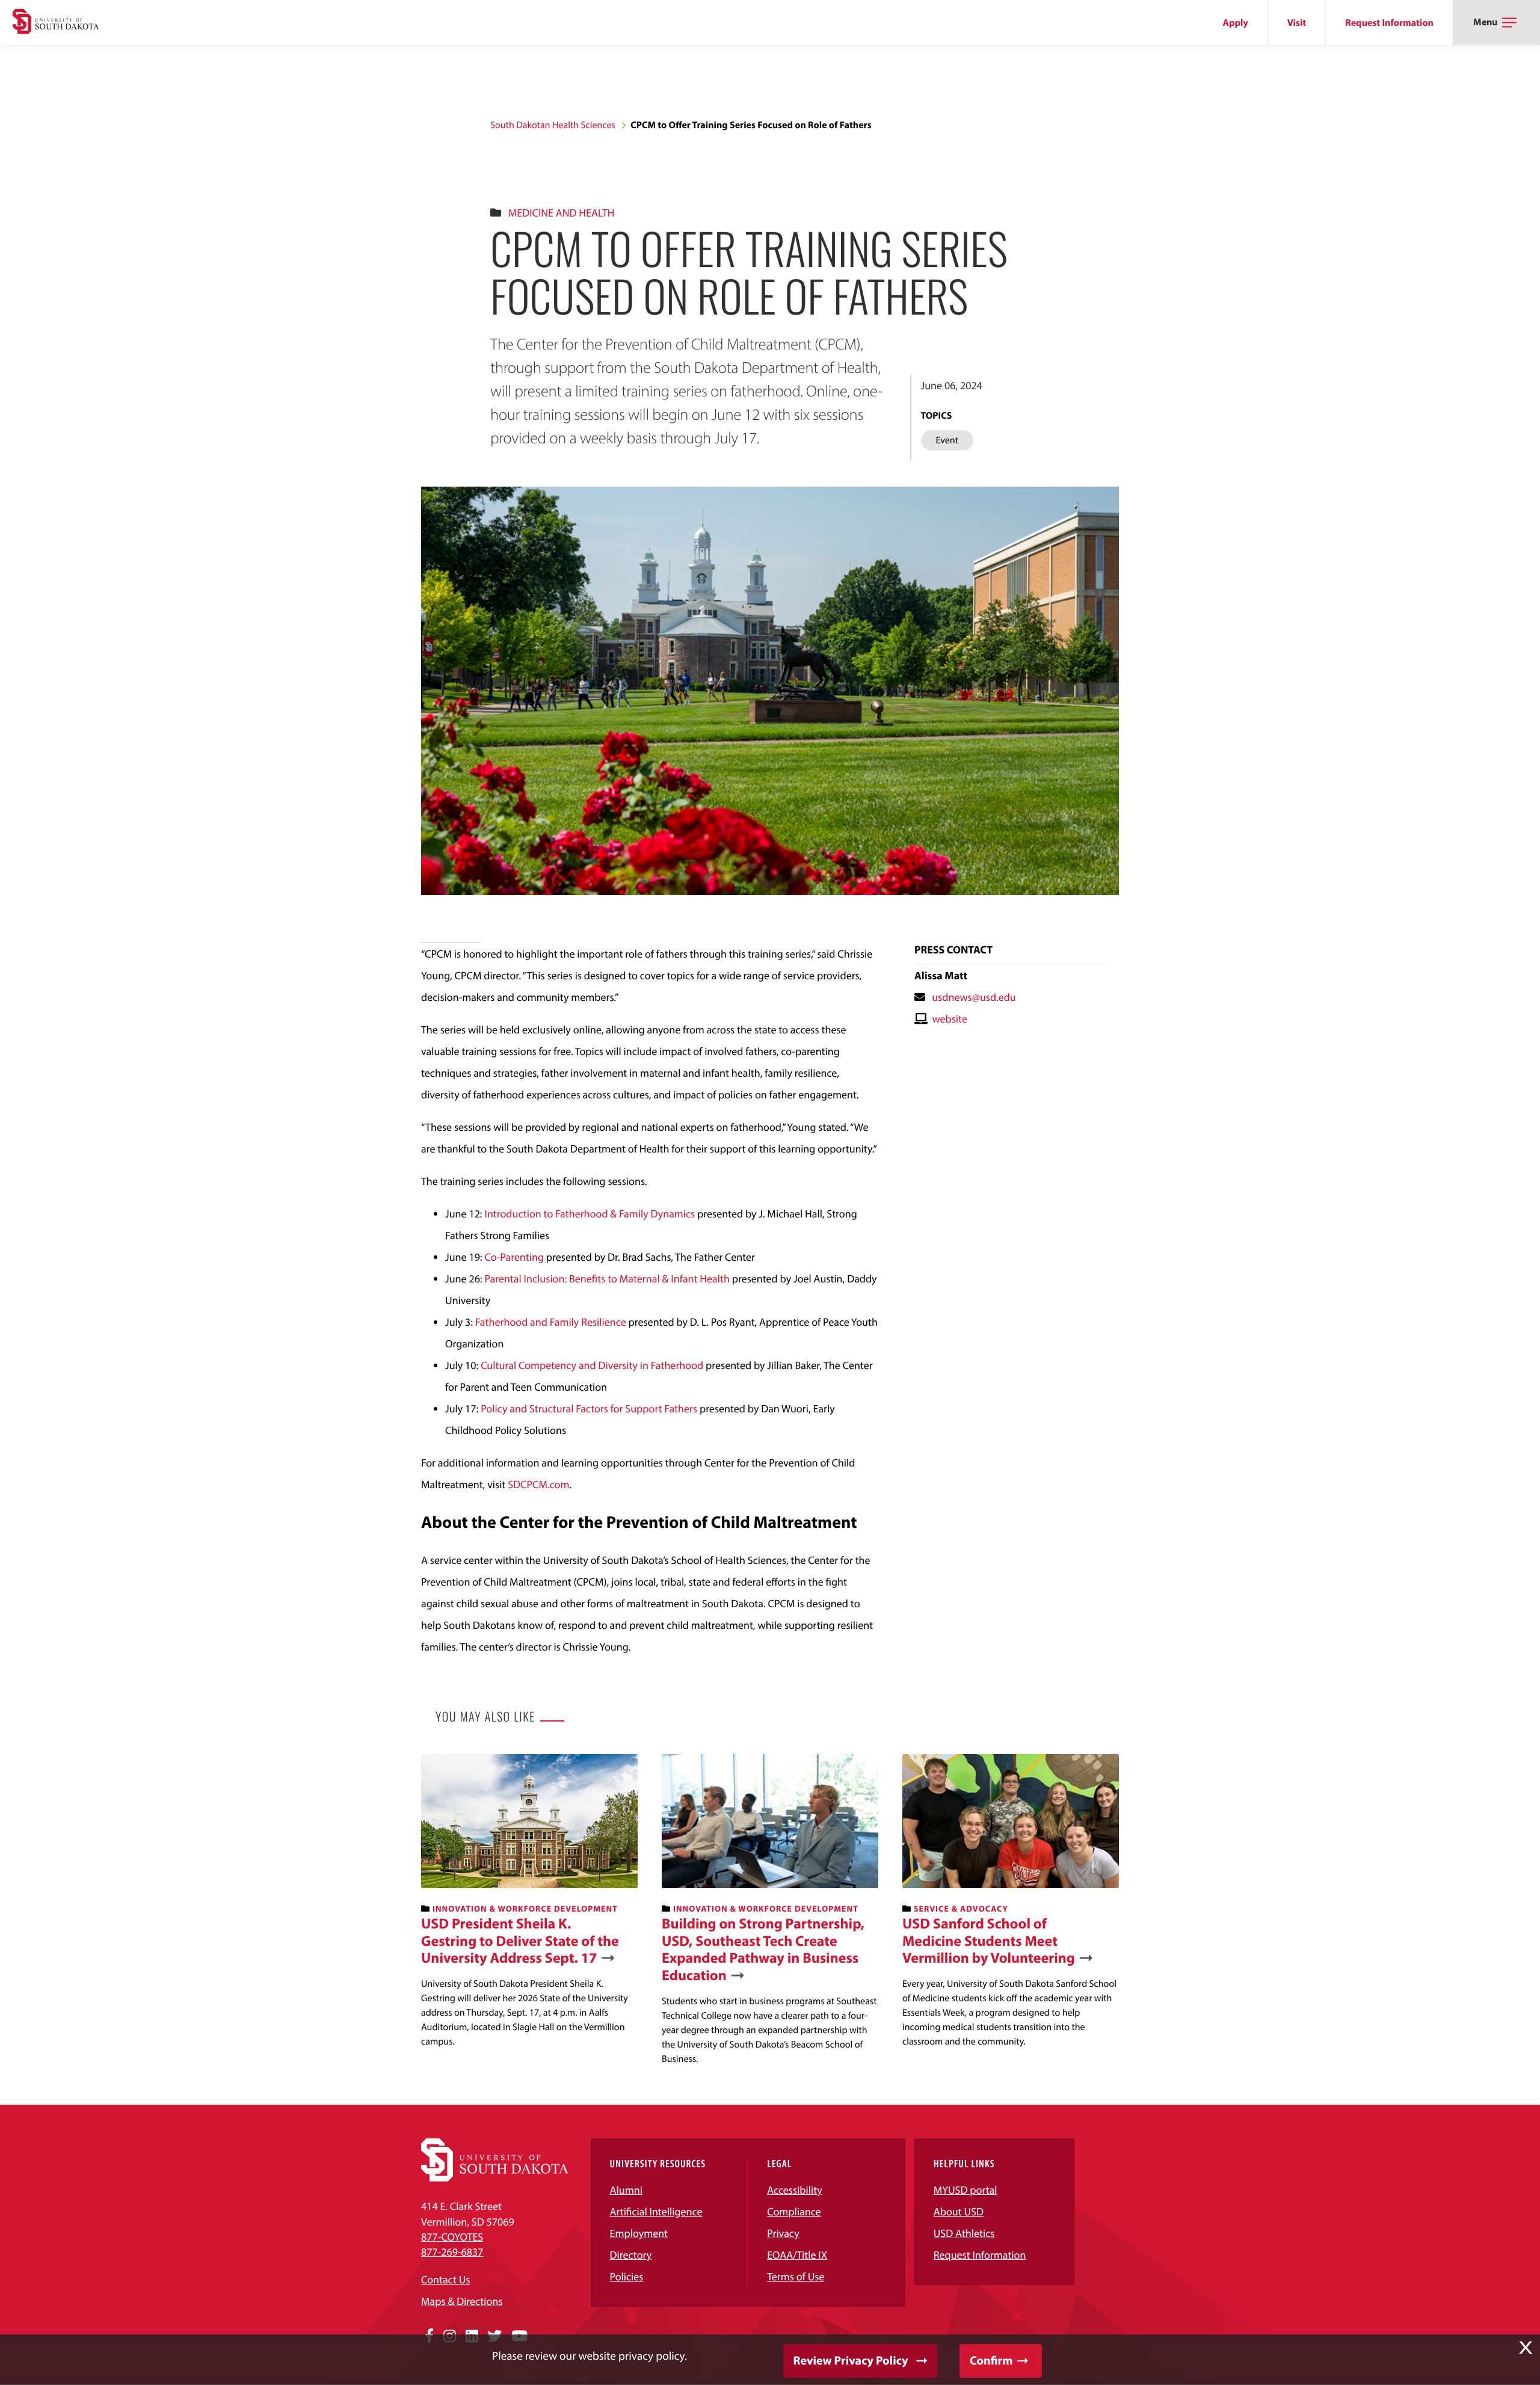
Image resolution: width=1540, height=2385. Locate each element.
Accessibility (795, 2190)
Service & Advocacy (961, 1909)
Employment (639, 2233)
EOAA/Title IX (797, 2255)
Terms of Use (796, 2276)
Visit (1297, 23)
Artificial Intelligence (656, 2211)
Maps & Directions (462, 2301)
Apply (1236, 23)
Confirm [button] (991, 2361)
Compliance (794, 2211)
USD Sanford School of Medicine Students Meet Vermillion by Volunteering (989, 1941)
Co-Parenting (514, 1257)
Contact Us (445, 2279)
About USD (959, 2211)
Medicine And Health (562, 213)
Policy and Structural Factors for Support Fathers (589, 1408)
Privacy (783, 2233)
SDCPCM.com (538, 1484)
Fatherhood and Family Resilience (551, 1322)
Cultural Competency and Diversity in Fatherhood (592, 1365)
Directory (631, 2255)
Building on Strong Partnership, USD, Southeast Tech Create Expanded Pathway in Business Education (763, 1950)
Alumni (626, 2190)
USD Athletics (964, 2233)
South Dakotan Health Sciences (553, 125)
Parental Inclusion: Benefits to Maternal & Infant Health (607, 1279)
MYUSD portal (966, 2190)
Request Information (1389, 23)
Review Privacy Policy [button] (851, 2361)
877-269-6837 (452, 2252)
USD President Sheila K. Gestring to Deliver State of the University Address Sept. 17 (520, 1941)
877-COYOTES (452, 2237)
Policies (627, 2276)
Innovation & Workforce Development (525, 1909)
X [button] (1526, 2348)
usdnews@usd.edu (974, 997)
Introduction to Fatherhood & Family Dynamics (591, 1214)
